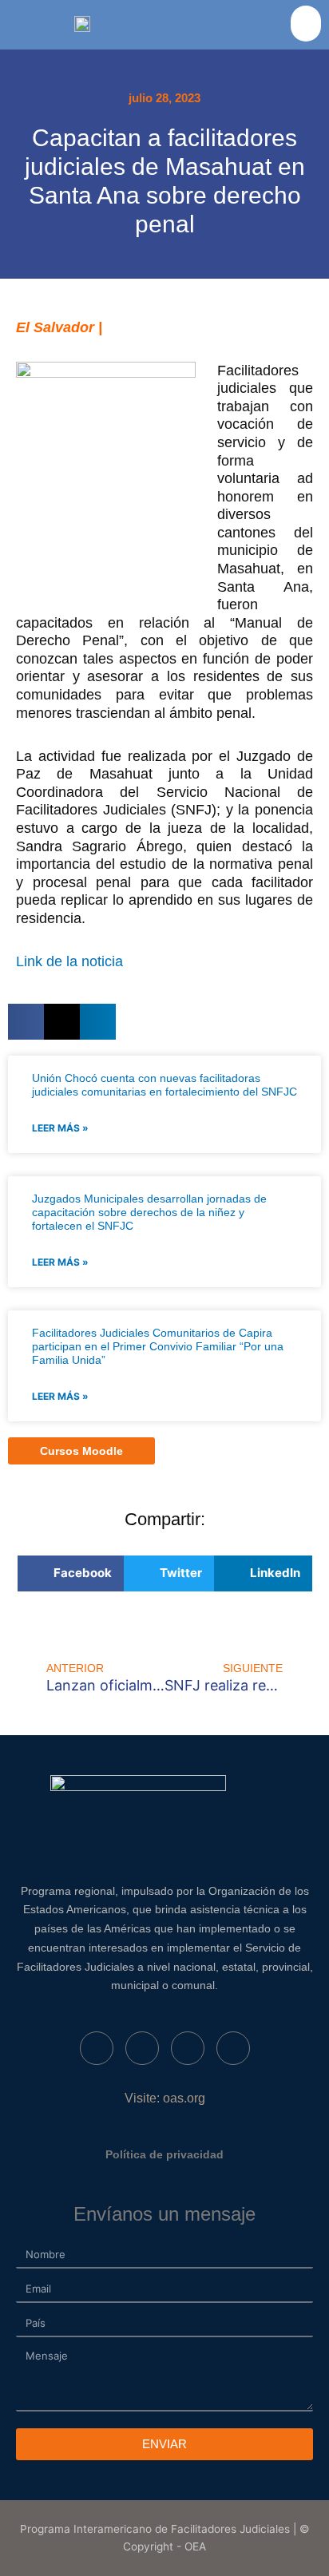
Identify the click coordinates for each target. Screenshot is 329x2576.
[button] (306, 24)
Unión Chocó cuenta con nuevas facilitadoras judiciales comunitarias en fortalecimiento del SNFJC (164, 1085)
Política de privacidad (164, 2154)
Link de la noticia (71, 961)
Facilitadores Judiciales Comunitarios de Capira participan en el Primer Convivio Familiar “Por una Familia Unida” (158, 1346)
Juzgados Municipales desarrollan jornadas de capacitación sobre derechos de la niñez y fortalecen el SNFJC (149, 1212)
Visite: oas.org (165, 2098)
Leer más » (60, 1128)
